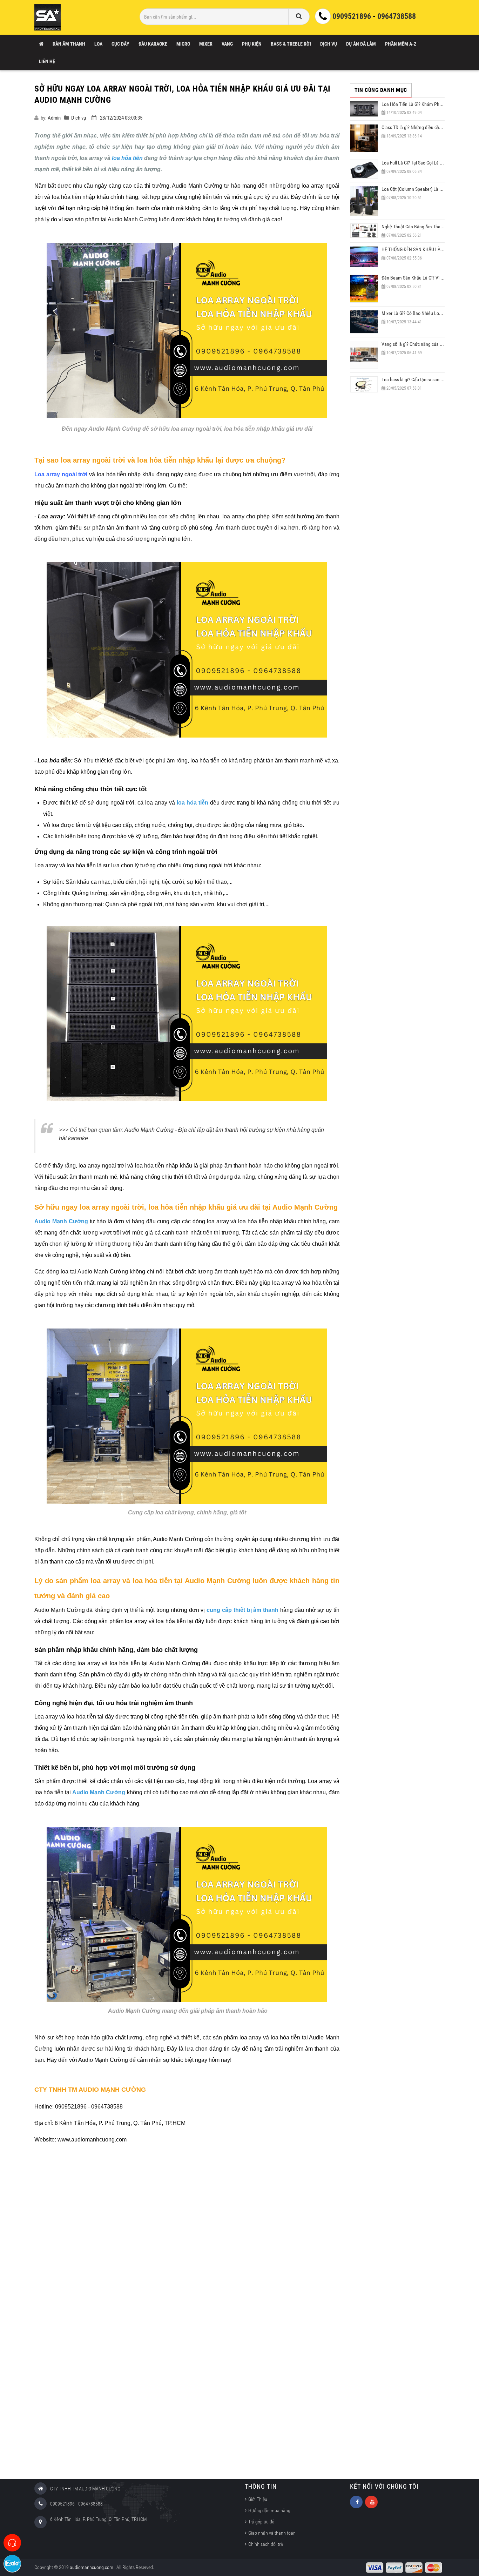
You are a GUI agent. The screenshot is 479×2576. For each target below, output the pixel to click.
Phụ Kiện (252, 44)
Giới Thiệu (258, 2499)
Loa (98, 44)
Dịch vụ (329, 44)
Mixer (206, 44)
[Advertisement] (187, 2313)
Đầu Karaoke (153, 44)
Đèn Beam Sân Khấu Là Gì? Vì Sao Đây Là (422, 278)
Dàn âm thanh (69, 44)
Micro (183, 44)
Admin (54, 118)
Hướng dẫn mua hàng (269, 2510)
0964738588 (397, 16)
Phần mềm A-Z (401, 44)
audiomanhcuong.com (92, 2567)
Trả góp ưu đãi (262, 2522)
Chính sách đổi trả (266, 2544)
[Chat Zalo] (12, 2564)
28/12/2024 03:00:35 (121, 118)
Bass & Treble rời (291, 44)
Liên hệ (47, 61)
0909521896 (352, 16)
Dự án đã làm (361, 44)
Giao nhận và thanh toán (272, 2533)
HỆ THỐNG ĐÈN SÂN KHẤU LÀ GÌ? (415, 249)
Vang (227, 44)
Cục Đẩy (120, 44)
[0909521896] (12, 2543)
